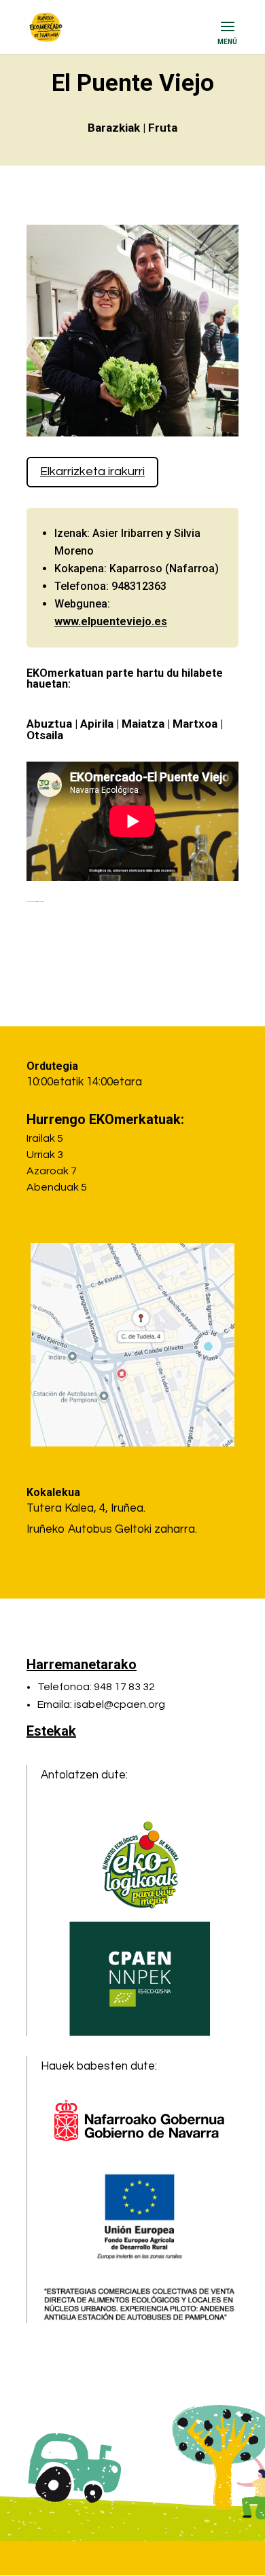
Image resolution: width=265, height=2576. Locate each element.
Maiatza (143, 724)
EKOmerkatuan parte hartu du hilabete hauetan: (125, 678)
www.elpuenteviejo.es (111, 621)
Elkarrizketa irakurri (92, 471)
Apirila (97, 724)
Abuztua (49, 724)
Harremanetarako (82, 1664)
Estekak (51, 1731)
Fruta (163, 128)
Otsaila (45, 735)
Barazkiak (114, 128)
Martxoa (195, 724)
